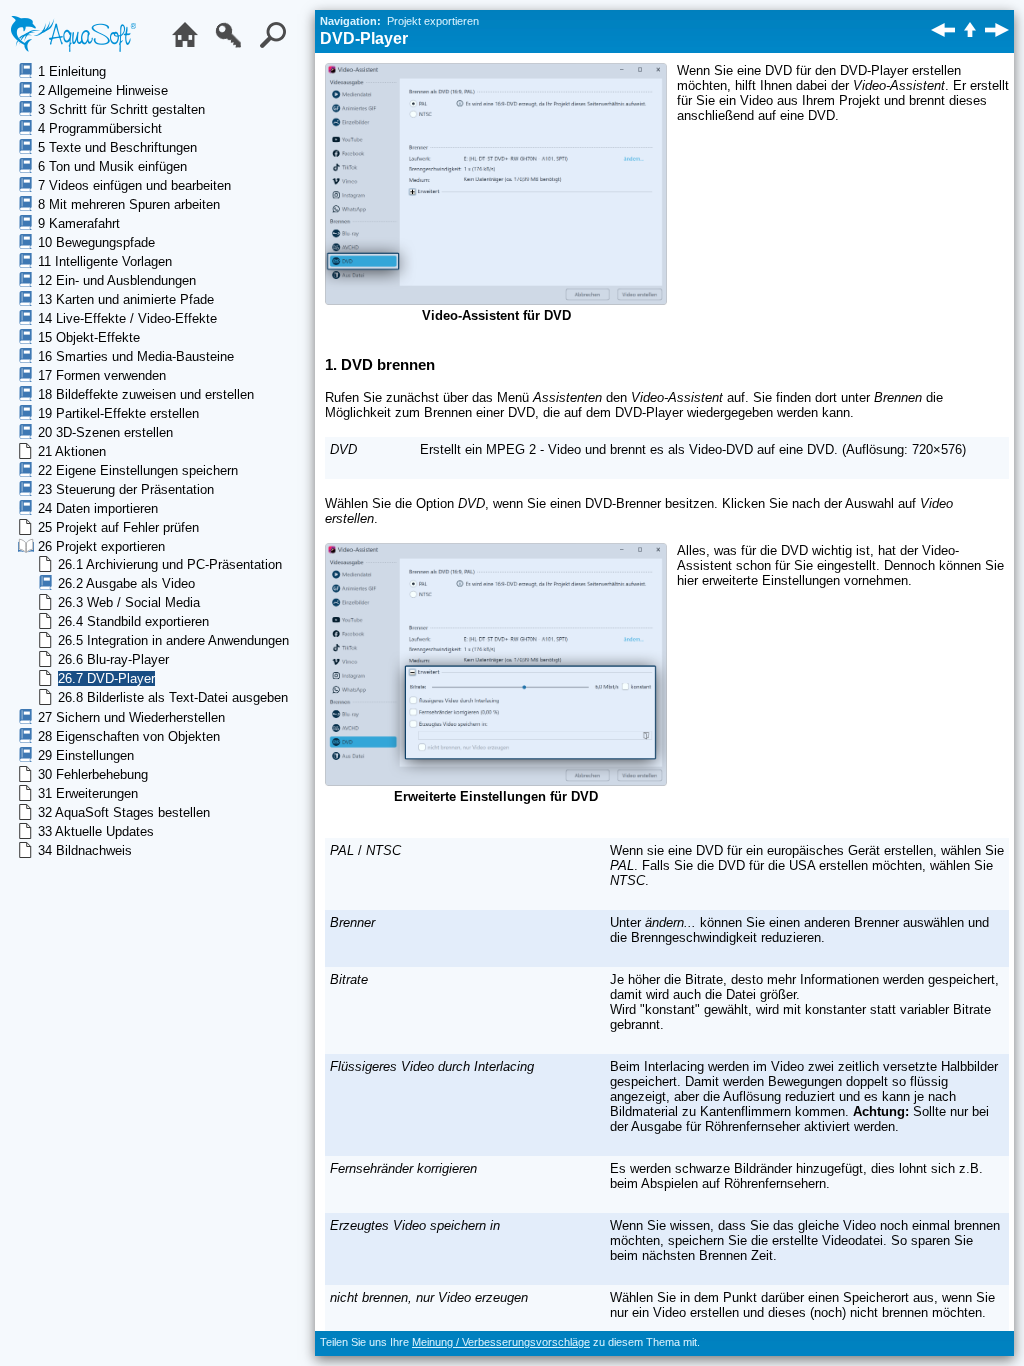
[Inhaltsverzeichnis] (190, 45)
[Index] (234, 45)
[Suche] (278, 45)
